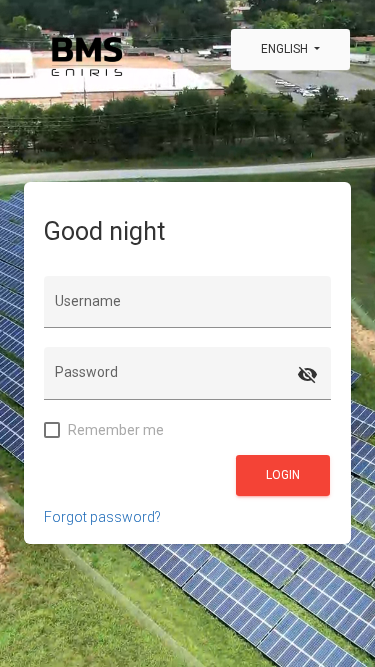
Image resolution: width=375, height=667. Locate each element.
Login (283, 475)
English (286, 49)
